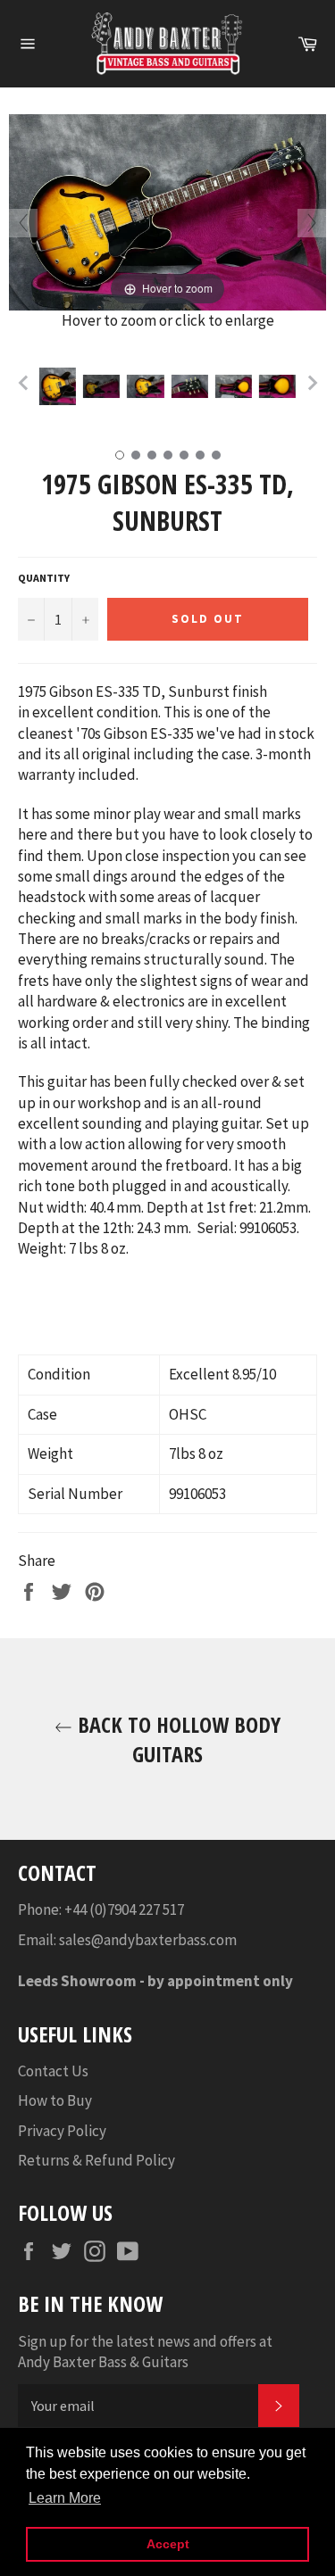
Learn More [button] (65, 2498)
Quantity (44, 578)
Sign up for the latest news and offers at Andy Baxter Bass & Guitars (145, 2352)
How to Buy (55, 2100)
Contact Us (53, 2071)
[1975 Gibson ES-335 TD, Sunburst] (58, 386)
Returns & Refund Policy (96, 2160)
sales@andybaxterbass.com (148, 1940)
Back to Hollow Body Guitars (176, 1739)
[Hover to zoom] (167, 211)
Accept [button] (168, 2544)
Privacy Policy (62, 2131)
